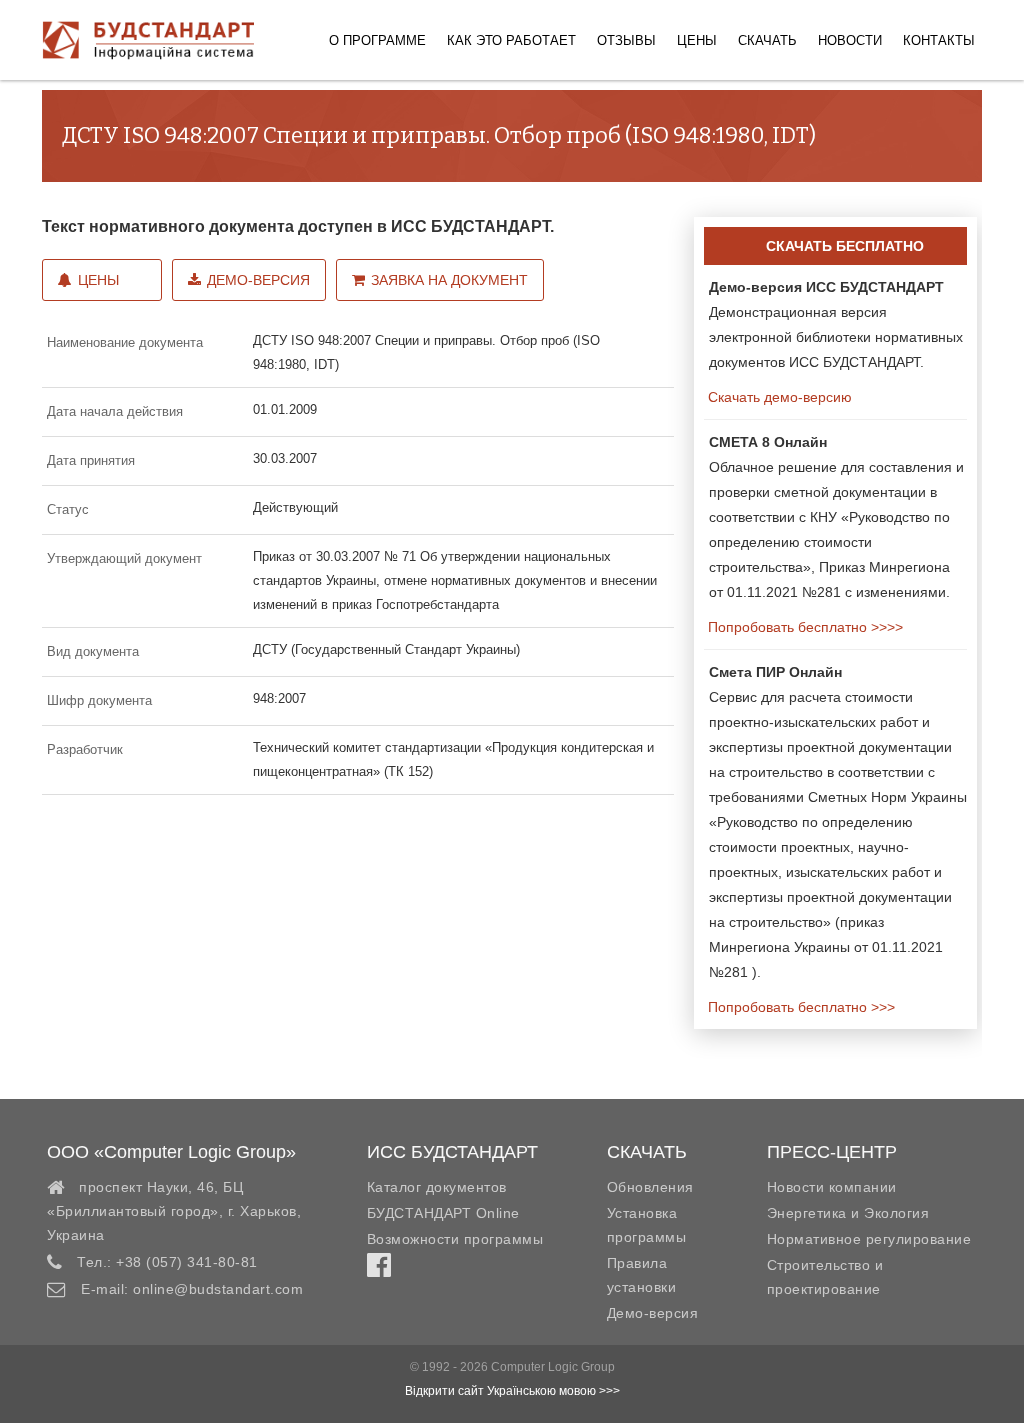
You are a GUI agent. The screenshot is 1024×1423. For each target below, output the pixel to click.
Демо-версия (258, 280)
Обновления (650, 1187)
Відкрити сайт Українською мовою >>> (512, 1391)
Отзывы (626, 40)
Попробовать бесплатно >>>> (803, 627)
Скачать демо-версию (778, 397)
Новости (850, 40)
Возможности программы (455, 1239)
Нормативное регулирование (869, 1239)
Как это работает (511, 40)
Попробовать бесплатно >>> (799, 1007)
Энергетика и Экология (848, 1213)
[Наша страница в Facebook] (379, 1270)
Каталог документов (437, 1187)
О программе (377, 40)
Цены (697, 40)
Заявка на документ (449, 280)
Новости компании (832, 1187)
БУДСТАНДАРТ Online (443, 1213)
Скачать (767, 40)
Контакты (939, 40)
